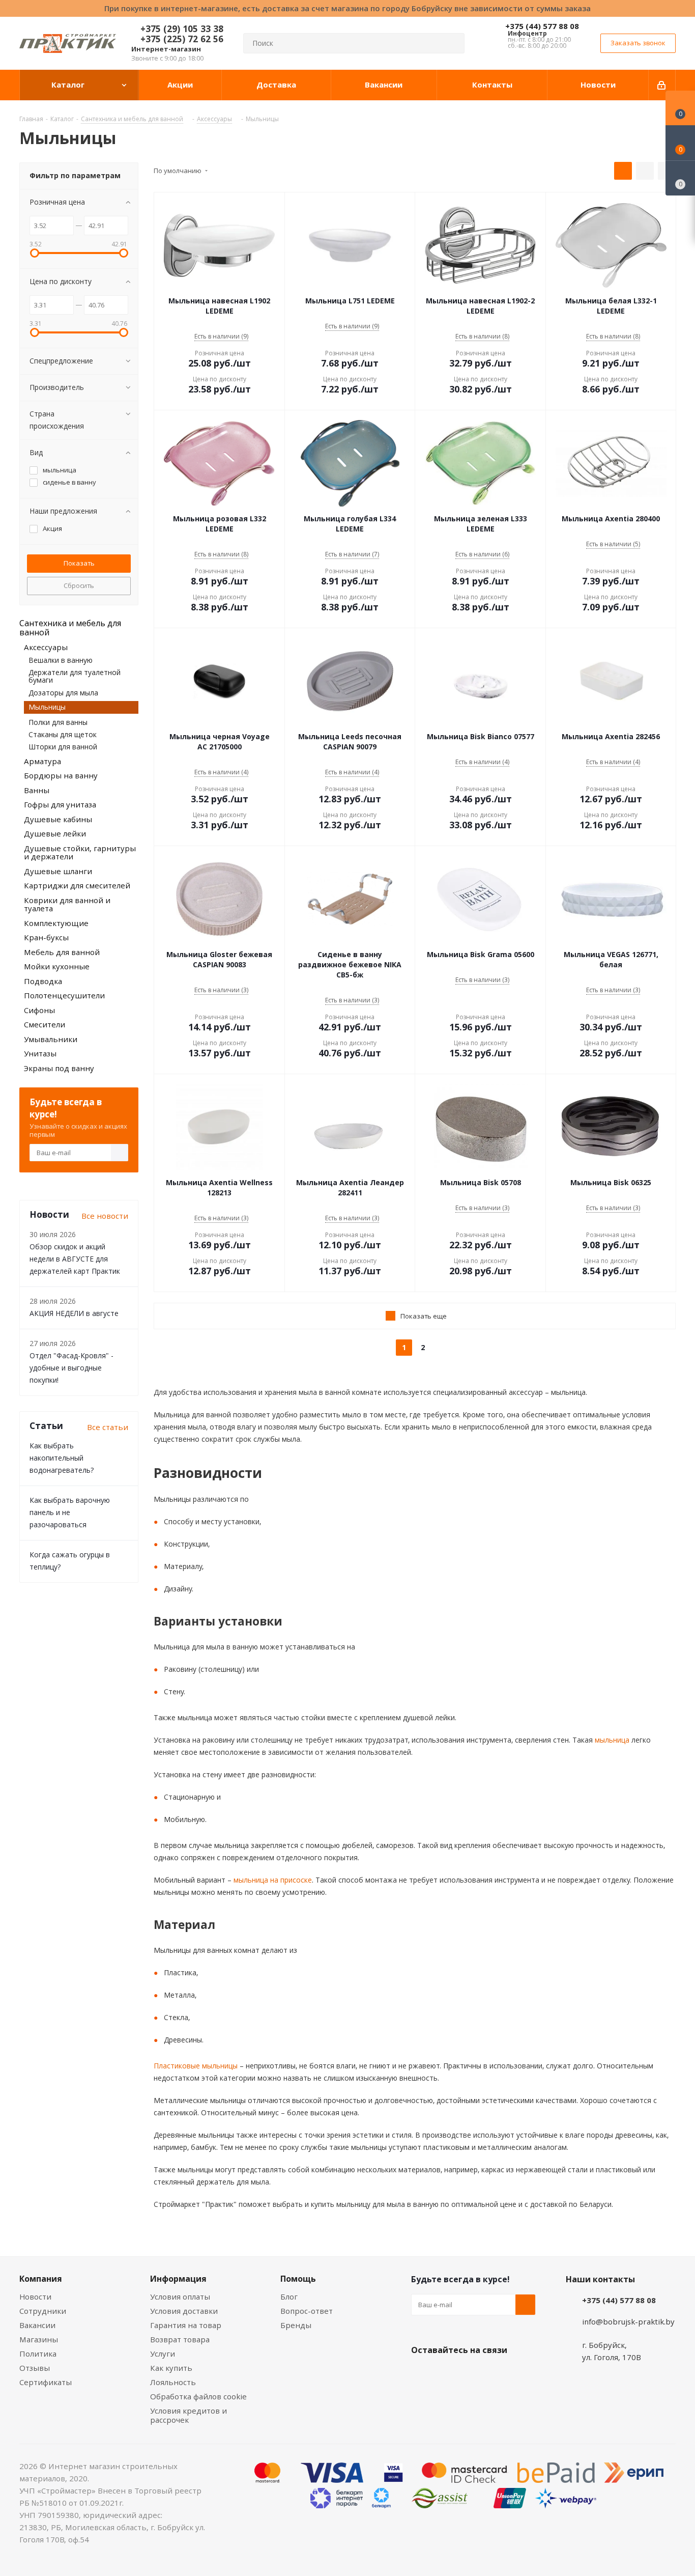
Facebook (447, 2374)
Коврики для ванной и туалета (67, 904)
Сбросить (79, 585)
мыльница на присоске (272, 1880)
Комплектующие (56, 923)
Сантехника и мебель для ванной (70, 628)
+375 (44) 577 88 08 (542, 26)
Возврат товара (180, 2339)
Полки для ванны (58, 722)
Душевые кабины (58, 819)
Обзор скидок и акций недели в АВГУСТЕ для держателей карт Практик (75, 1259)
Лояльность (173, 2382)
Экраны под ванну (59, 1068)
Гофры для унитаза (60, 804)
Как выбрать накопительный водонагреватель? (62, 1458)
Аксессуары (46, 647)
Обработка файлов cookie (198, 2396)
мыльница (611, 1740)
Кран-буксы (46, 937)
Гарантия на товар (186, 2325)
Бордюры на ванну (61, 775)
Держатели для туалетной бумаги (75, 676)
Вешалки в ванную (61, 660)
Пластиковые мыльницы (196, 2066)
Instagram (472, 2374)
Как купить (171, 2368)
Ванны (37, 790)
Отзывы (35, 2368)
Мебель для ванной (62, 952)
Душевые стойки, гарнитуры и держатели (80, 852)
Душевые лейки (55, 833)
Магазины (39, 2339)
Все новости (105, 1216)
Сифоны (39, 1010)
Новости (35, 2297)
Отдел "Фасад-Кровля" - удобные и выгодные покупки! (71, 1368)
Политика (38, 2354)
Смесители (45, 1024)
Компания (41, 2279)
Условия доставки (184, 2311)
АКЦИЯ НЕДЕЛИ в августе (74, 1313)
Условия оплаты (180, 2297)
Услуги (163, 2354)
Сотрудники (43, 2311)
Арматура (42, 761)
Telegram (498, 2374)
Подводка (43, 981)
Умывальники (51, 1039)
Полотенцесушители (64, 995)
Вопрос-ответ (307, 2311)
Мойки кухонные (57, 966)
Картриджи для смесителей (77, 885)
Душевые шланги (58, 871)
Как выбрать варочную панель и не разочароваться (70, 1512)
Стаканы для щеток (63, 734)
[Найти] (452, 43)
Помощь (298, 2279)
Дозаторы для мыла (63, 693)
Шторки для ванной (63, 747)
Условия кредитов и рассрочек (189, 2415)
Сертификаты (46, 2382)
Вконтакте (421, 2374)
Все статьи (108, 1427)
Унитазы (40, 1053)
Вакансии (37, 2325)
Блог (289, 2297)
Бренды (296, 2325)
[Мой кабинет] (662, 85)
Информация (178, 2279)
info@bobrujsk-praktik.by (628, 2321)
